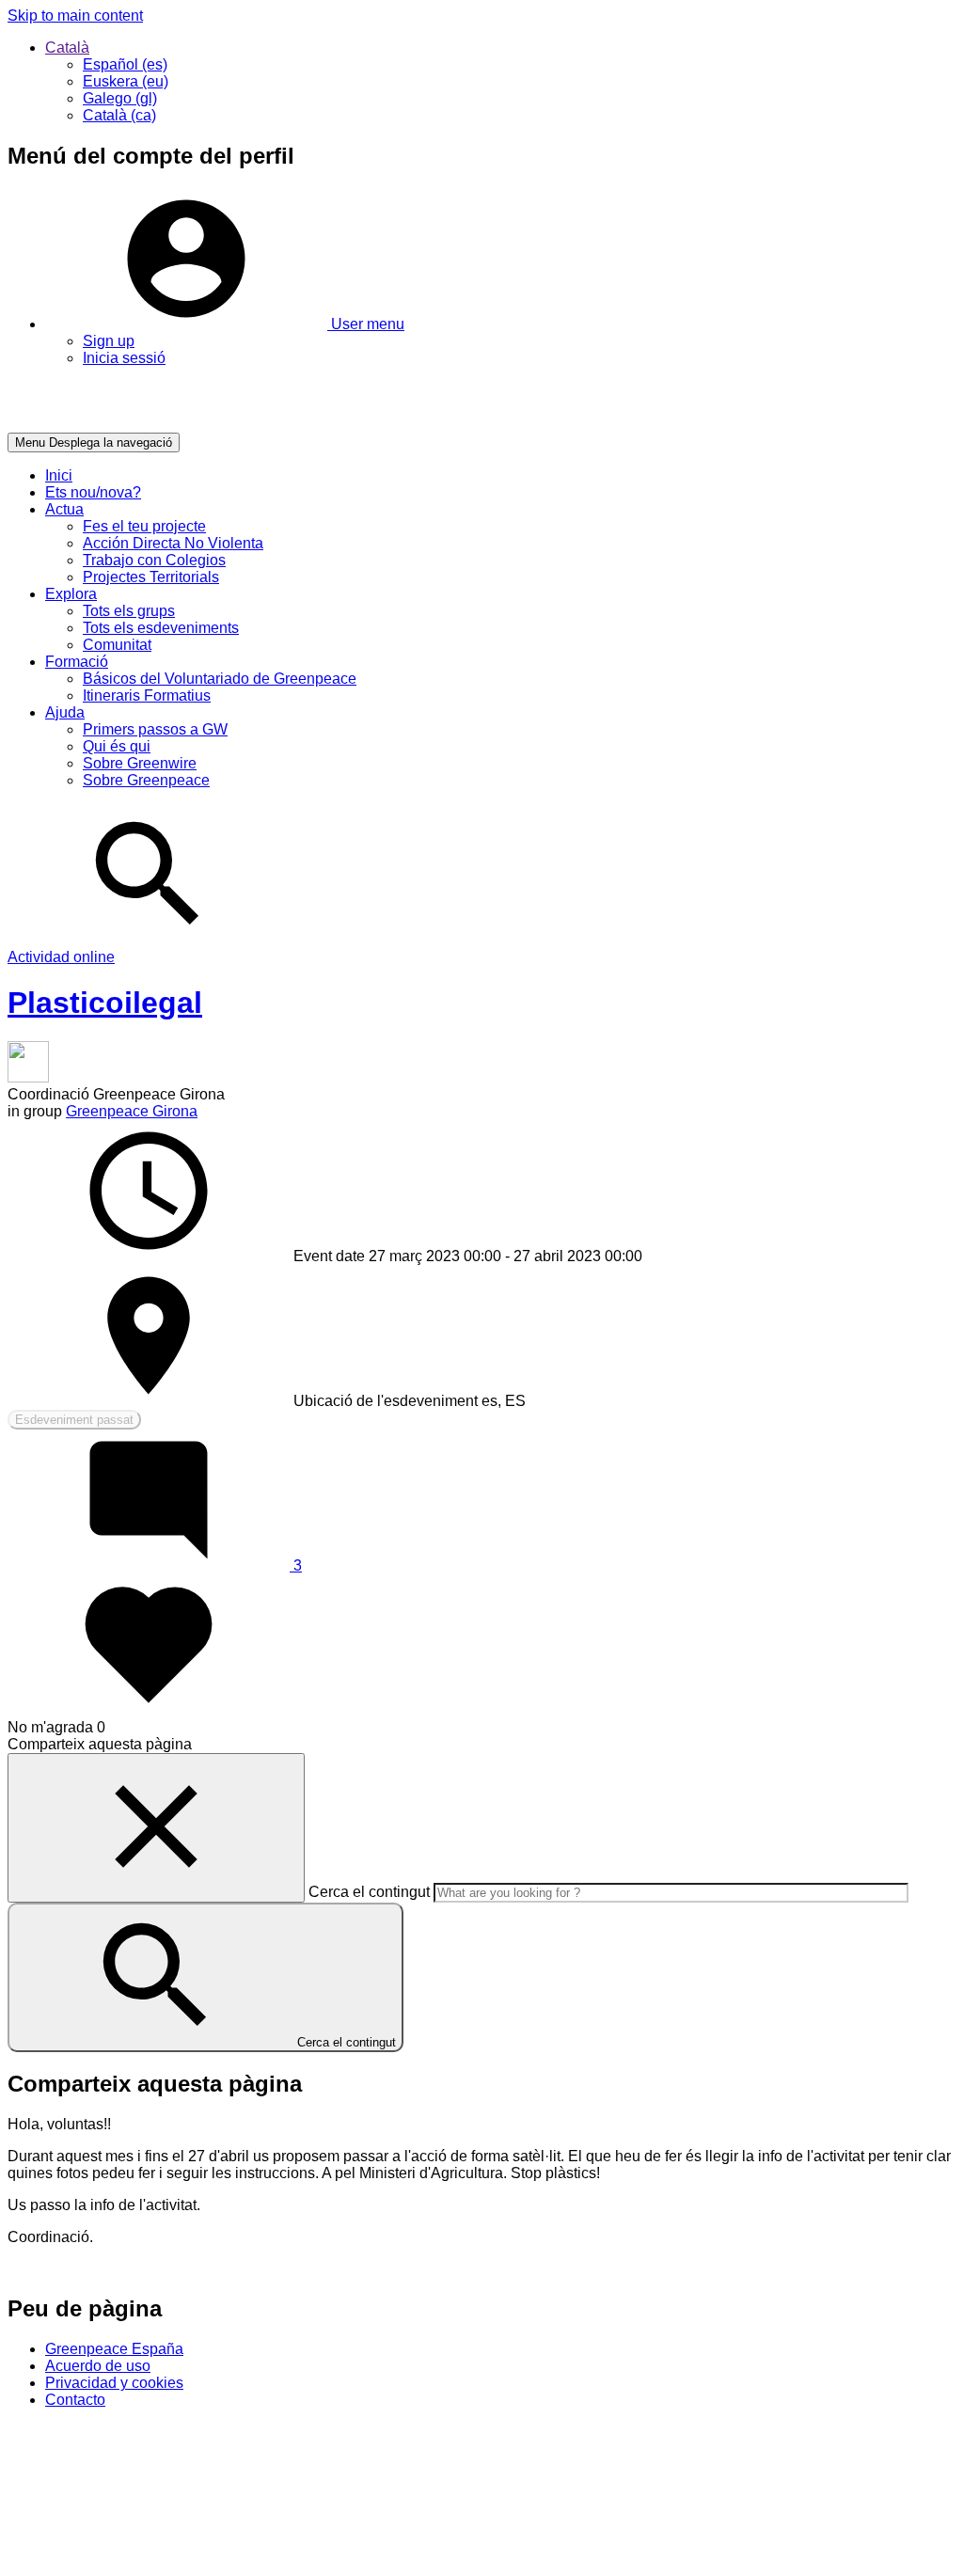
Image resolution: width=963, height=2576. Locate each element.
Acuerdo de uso (98, 2366)
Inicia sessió (124, 358)
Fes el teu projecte (144, 526)
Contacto (75, 2400)
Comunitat (117, 645)
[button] (225, 324)
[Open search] (149, 940)
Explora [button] (71, 594)
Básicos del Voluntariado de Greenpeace (220, 679)
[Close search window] (156, 1828)
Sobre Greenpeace (146, 780)
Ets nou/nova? (93, 492)
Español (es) (125, 64)
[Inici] (87, 424)
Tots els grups (129, 611)
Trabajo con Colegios (154, 560)
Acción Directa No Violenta (173, 543)
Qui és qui (117, 746)
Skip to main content (75, 16)
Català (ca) (119, 115)
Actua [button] (64, 509)
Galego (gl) (120, 98)
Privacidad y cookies (114, 2383)
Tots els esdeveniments (161, 628)
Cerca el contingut (369, 1892)
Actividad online (61, 957)
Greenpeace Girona (132, 1111)
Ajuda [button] (65, 712)
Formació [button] (77, 662)
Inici (59, 475)
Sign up (109, 341)
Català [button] (67, 47)
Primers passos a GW (155, 729)
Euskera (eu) (126, 81)
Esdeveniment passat (74, 1420)
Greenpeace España (114, 2349)
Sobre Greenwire (140, 763)
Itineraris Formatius (147, 695)
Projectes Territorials (151, 577)
